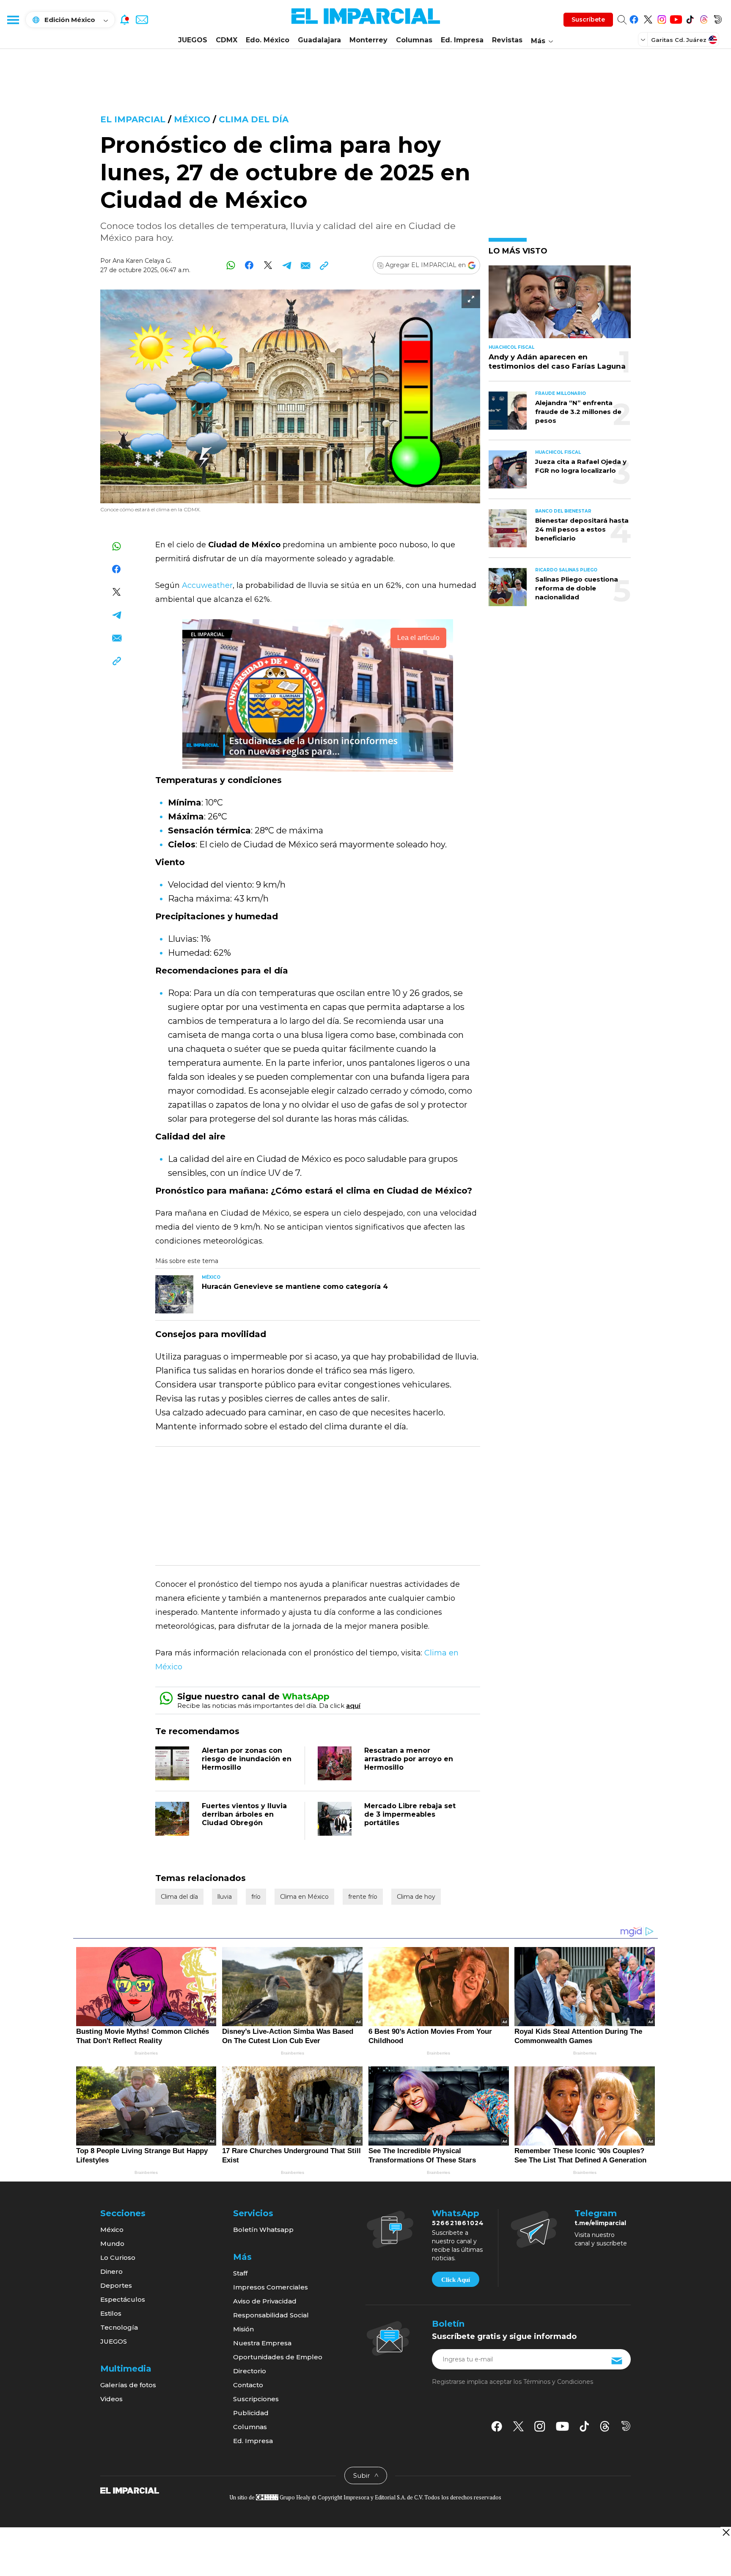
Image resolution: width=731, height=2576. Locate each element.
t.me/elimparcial (600, 2223)
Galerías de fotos (128, 2385)
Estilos (111, 2313)
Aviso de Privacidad (265, 2301)
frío (256, 1897)
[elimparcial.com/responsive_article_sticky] (726, 2532)
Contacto (248, 2385)
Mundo (112, 2244)
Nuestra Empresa (262, 2343)
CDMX (227, 40)
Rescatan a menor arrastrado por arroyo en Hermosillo (409, 1759)
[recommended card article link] (174, 1294)
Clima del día (254, 119)
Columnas (414, 40)
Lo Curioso (118, 2257)
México (192, 119)
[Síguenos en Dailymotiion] (626, 2426)
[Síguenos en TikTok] (690, 18)
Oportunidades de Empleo (278, 2357)
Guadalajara (319, 40)
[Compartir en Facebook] (249, 265)
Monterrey (368, 40)
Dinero (111, 2271)
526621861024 (458, 2223)
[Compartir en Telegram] (287, 265)
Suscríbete (588, 19)
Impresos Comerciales (271, 2287)
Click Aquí (456, 2280)
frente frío (363, 1897)
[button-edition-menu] (644, 39)
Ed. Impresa (462, 40)
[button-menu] (13, 19)
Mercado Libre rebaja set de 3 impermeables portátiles (410, 1814)
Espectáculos (123, 2299)
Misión (243, 2329)
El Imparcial (133, 119)
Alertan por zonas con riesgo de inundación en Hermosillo (247, 1759)
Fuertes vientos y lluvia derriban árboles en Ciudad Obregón (244, 1814)
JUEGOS (193, 40)
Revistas (507, 40)
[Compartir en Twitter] (268, 265)
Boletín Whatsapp (263, 2230)
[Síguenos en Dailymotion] (718, 18)
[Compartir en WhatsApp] (231, 265)
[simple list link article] (560, 305)
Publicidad (251, 2413)
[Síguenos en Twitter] (648, 18)
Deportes (116, 2285)
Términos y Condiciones (558, 2382)
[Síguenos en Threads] (704, 18)
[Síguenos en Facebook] (634, 18)
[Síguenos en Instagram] (662, 18)
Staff (240, 2273)
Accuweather (207, 585)
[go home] (130, 2490)
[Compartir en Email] (305, 265)
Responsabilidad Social (271, 2315)
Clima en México (304, 1897)
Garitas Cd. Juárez (679, 40)
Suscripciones (256, 2399)
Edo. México (268, 40)
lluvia (225, 1897)
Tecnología (119, 2327)
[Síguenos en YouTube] (676, 18)
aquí (353, 1706)
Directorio (250, 2371)
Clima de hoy (416, 1897)
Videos (111, 2399)
